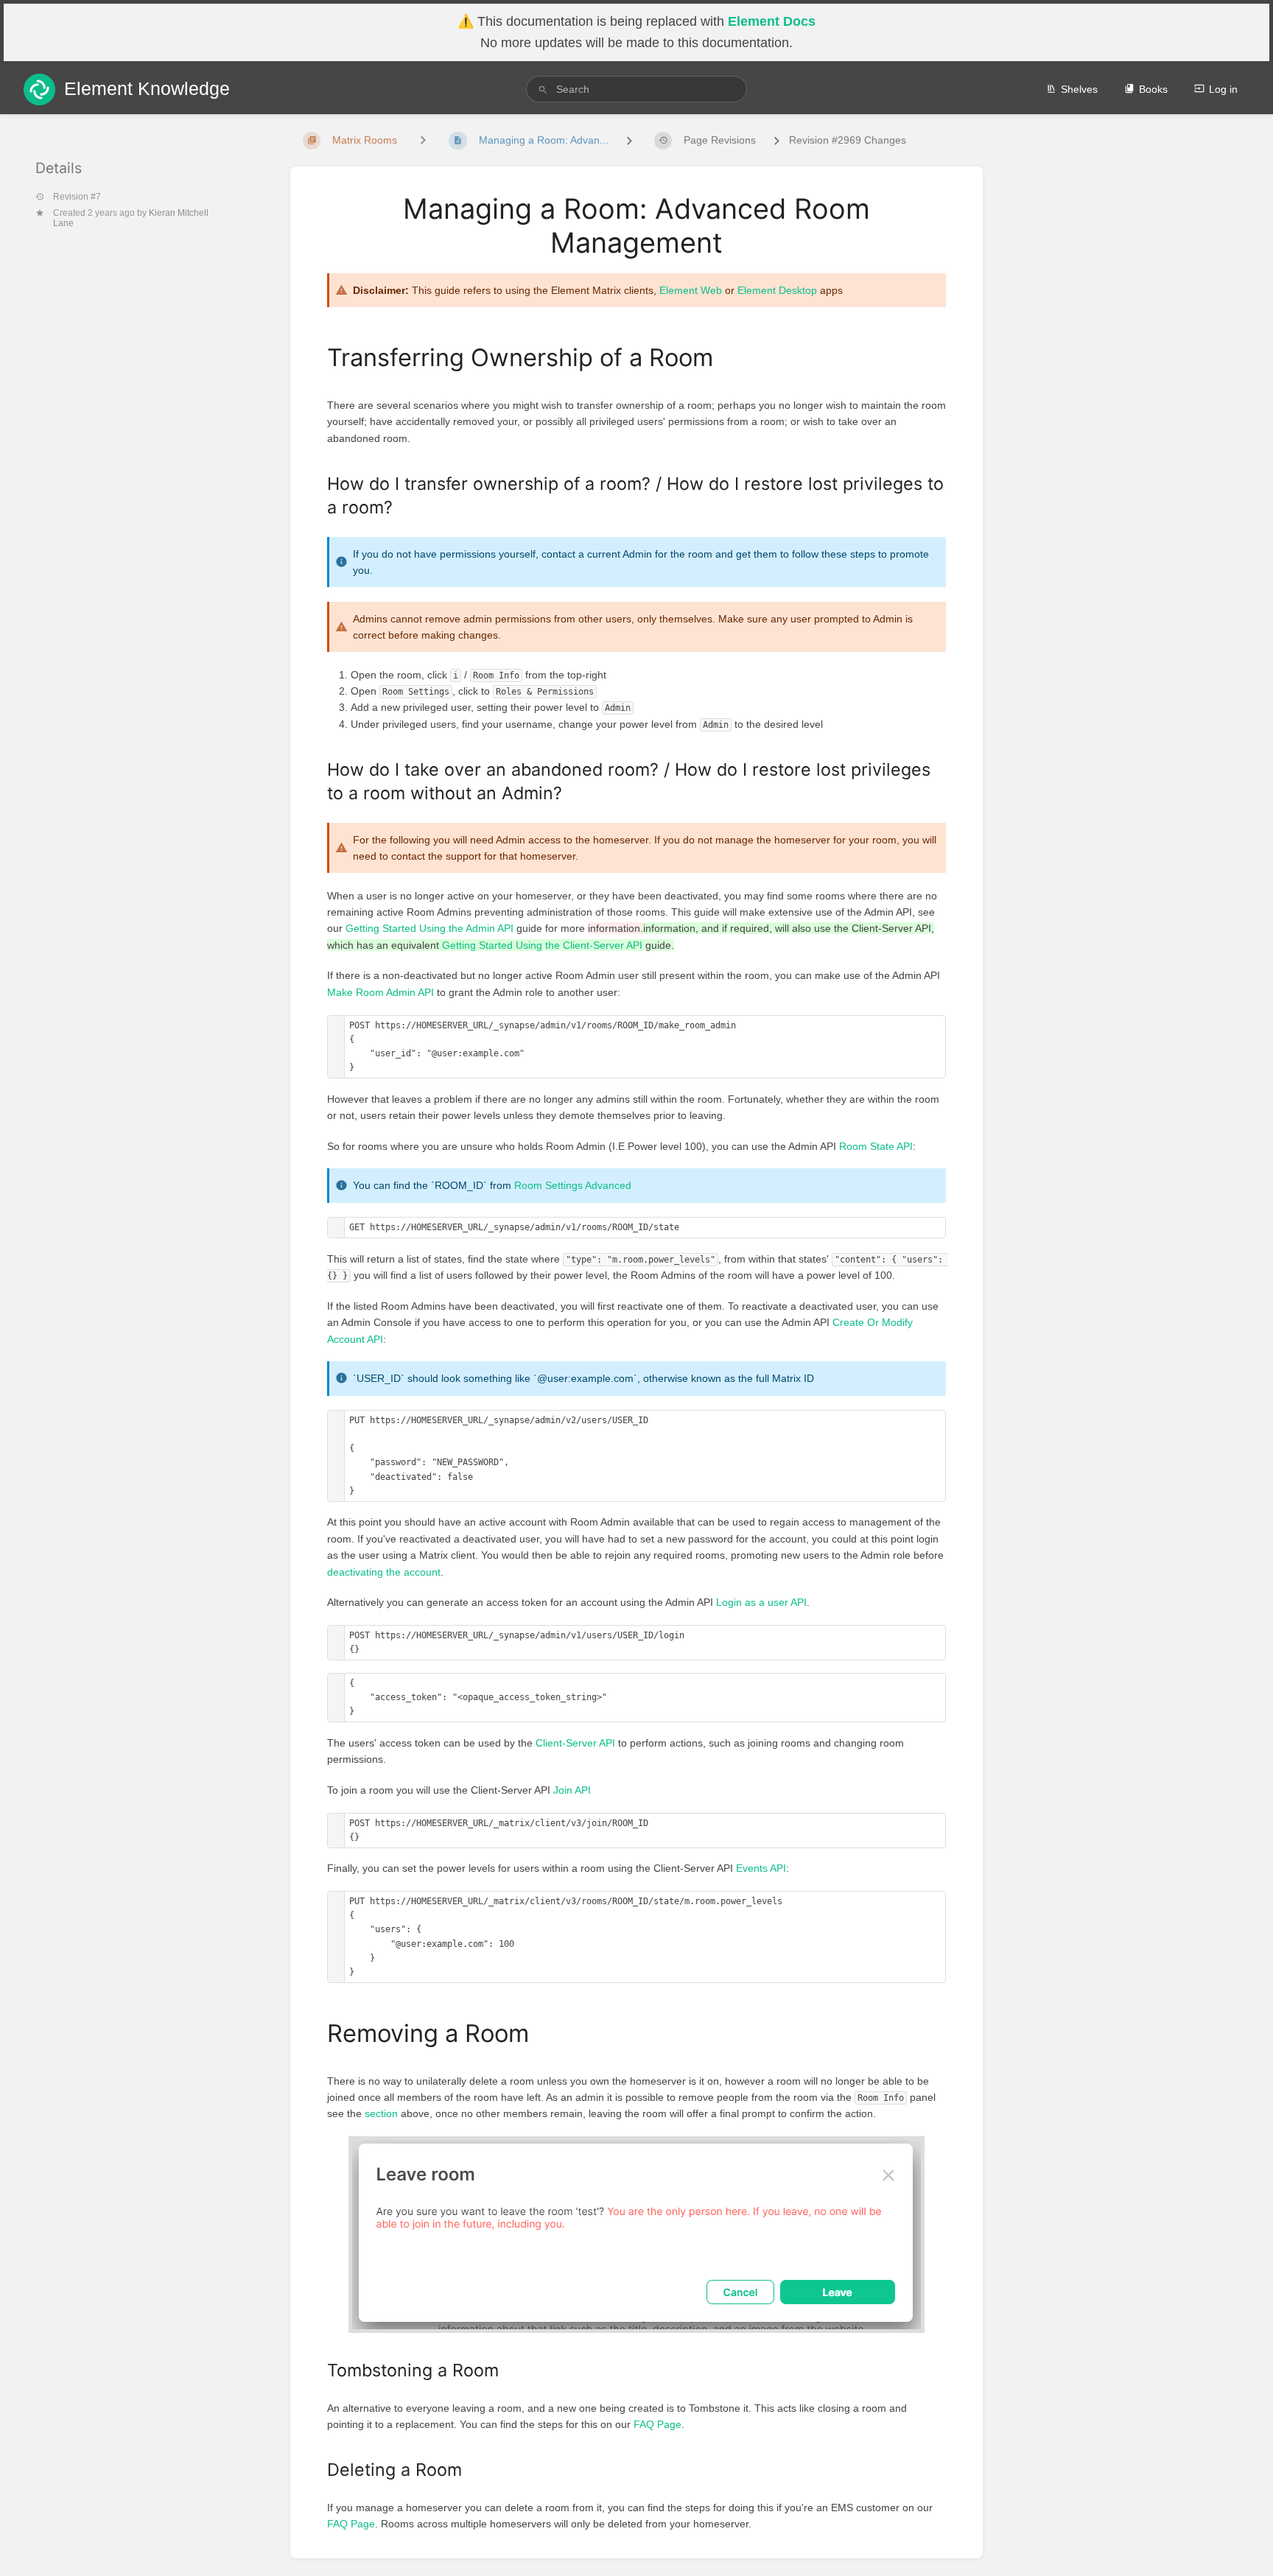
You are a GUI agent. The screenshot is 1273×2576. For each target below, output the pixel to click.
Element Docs (772, 21)
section (381, 2113)
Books (1153, 89)
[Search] (543, 90)
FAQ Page (657, 2424)
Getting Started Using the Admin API (429, 928)
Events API (761, 1868)
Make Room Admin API (381, 992)
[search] (636, 89)
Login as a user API (761, 1602)
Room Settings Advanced (573, 1185)
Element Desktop (777, 290)
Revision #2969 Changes (848, 140)
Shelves (1079, 89)
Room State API (876, 1146)
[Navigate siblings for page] (423, 140)
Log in (1223, 89)
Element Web (691, 290)
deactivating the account (384, 1572)
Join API (572, 1790)
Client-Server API (575, 1743)
